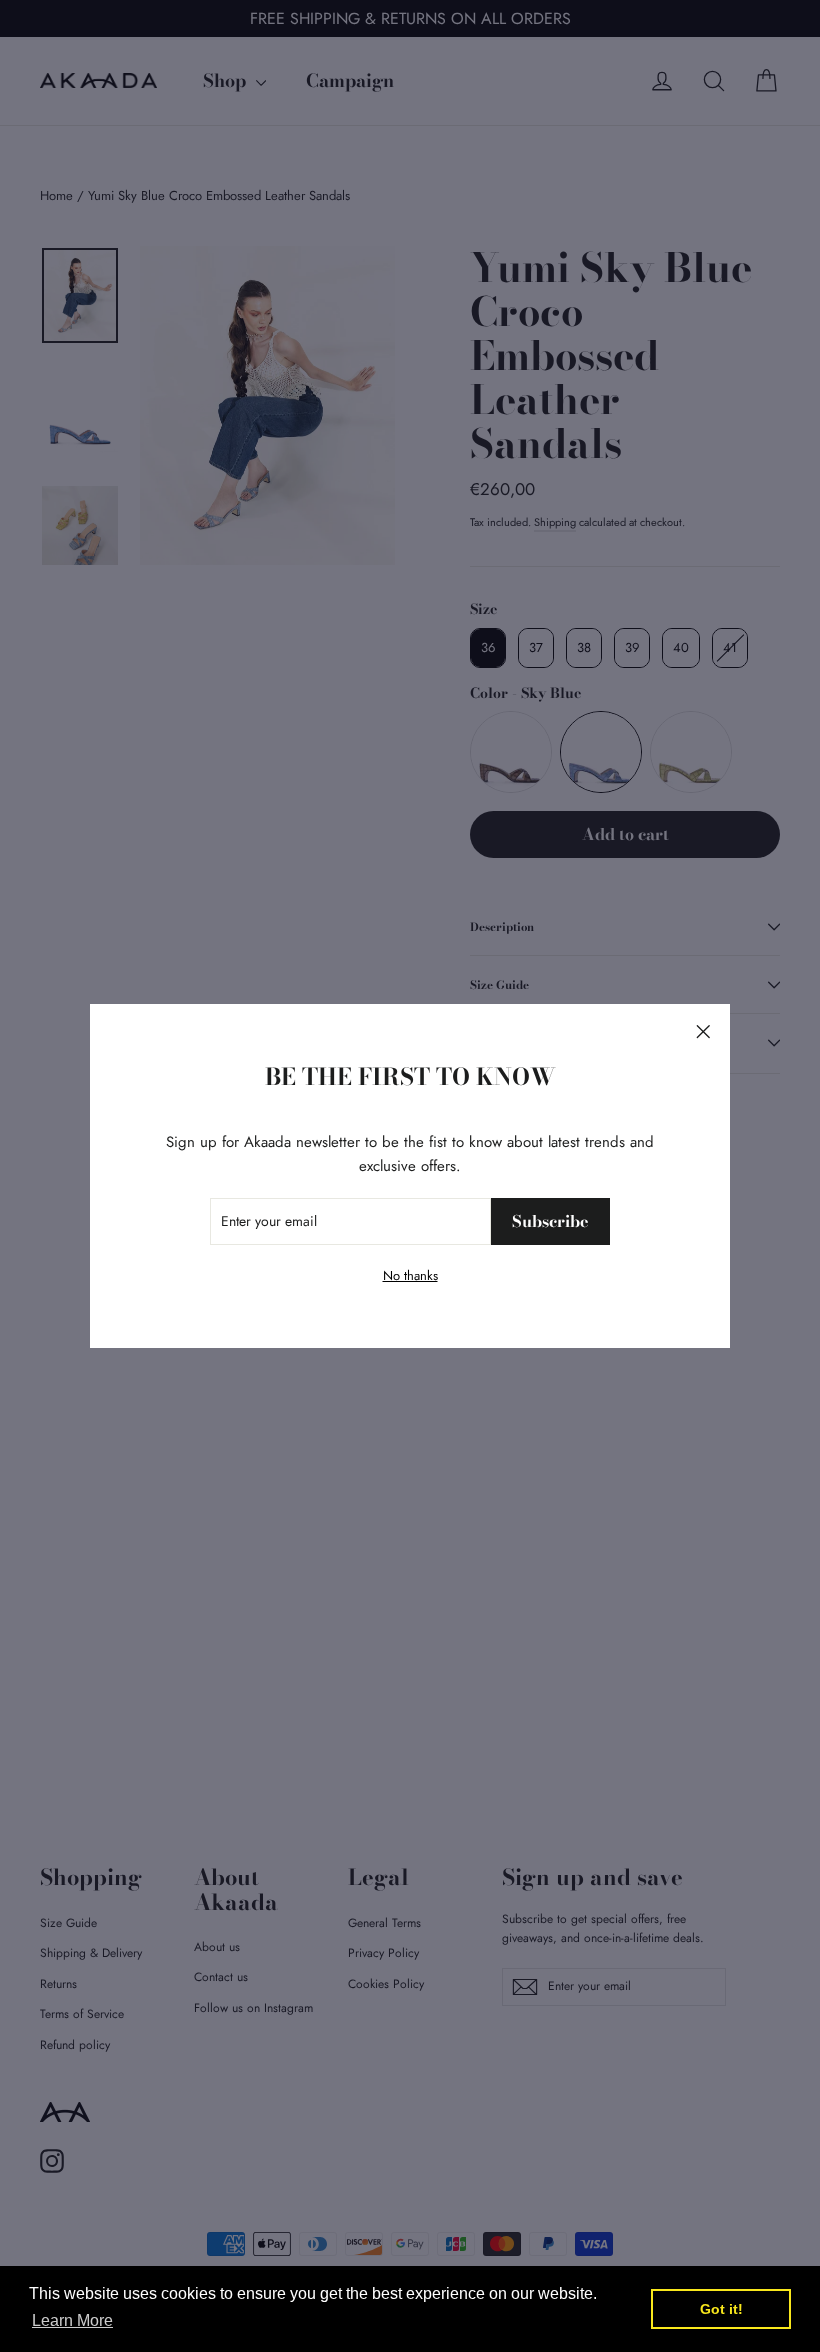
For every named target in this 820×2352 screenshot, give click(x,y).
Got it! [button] (721, 2309)
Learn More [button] (72, 2320)
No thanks (410, 1275)
